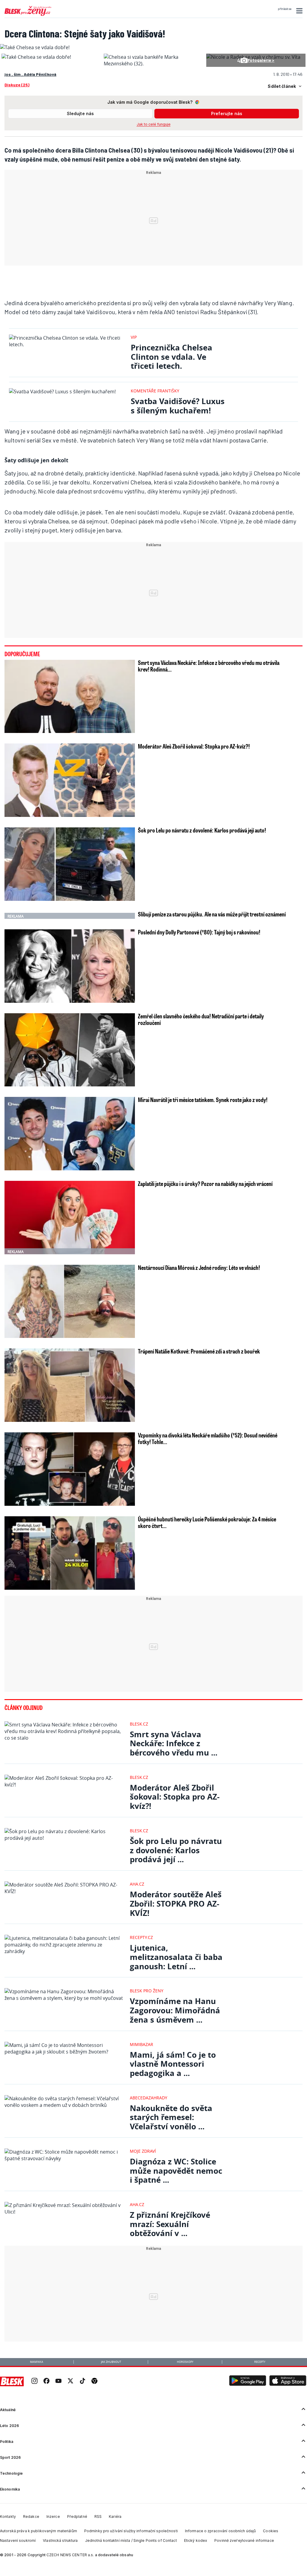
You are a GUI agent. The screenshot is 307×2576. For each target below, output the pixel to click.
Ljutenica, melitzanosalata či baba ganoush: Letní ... (176, 1957)
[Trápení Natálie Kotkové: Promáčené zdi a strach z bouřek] (70, 1385)
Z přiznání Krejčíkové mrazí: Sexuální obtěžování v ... (170, 2224)
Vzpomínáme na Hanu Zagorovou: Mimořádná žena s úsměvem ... (175, 2010)
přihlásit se (285, 9)
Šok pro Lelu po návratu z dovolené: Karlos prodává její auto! (202, 830)
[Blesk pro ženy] (28, 15)
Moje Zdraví (143, 2151)
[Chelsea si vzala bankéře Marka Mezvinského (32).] (153, 64)
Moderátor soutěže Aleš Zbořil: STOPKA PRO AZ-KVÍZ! (176, 1904)
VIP (134, 337)
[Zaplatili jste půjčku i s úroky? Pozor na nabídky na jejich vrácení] (70, 1218)
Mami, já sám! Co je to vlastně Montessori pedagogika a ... (173, 2064)
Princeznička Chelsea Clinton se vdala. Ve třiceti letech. (171, 357)
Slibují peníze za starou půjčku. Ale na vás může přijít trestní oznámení (212, 914)
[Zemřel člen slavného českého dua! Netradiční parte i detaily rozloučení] (70, 1050)
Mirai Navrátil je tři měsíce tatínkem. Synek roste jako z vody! (203, 1100)
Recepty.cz (141, 1937)
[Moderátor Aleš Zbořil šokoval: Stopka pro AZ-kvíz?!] (70, 780)
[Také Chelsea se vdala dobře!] (36, 57)
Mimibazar (142, 2044)
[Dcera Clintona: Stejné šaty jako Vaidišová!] (35, 47)
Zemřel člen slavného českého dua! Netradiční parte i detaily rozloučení (201, 1019)
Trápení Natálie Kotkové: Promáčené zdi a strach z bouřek (199, 1351)
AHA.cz (137, 1884)
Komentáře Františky (155, 391)
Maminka (37, 2362)
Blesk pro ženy (147, 1991)
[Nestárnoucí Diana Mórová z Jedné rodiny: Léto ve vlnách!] (70, 1301)
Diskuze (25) (17, 85)
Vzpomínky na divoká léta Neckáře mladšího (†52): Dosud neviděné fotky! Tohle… (208, 1438)
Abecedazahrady (149, 2098)
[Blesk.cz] (12, 2381)
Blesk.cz (139, 1724)
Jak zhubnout (111, 2362)
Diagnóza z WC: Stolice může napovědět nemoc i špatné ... (176, 2171)
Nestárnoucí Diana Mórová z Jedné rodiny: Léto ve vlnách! (199, 1267)
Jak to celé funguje (154, 124)
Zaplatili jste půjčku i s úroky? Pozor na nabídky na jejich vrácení (205, 1184)
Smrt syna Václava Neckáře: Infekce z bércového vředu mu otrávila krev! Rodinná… (209, 666)
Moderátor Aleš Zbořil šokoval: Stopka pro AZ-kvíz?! (194, 746)
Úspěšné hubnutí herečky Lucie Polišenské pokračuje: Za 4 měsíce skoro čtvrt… (207, 1522)
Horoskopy (185, 2362)
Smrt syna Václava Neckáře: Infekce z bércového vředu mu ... (174, 1744)
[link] (34, 2382)
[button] (298, 11)
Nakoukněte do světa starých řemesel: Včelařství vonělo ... (171, 2117)
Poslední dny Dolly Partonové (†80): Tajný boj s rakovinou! (199, 932)
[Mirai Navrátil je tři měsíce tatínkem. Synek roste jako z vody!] (70, 1134)
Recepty (260, 2362)
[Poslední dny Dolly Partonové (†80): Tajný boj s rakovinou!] (70, 966)
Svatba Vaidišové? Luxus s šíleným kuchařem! (178, 406)
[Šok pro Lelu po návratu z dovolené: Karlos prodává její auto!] (70, 864)
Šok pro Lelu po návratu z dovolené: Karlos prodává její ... (176, 1850)
